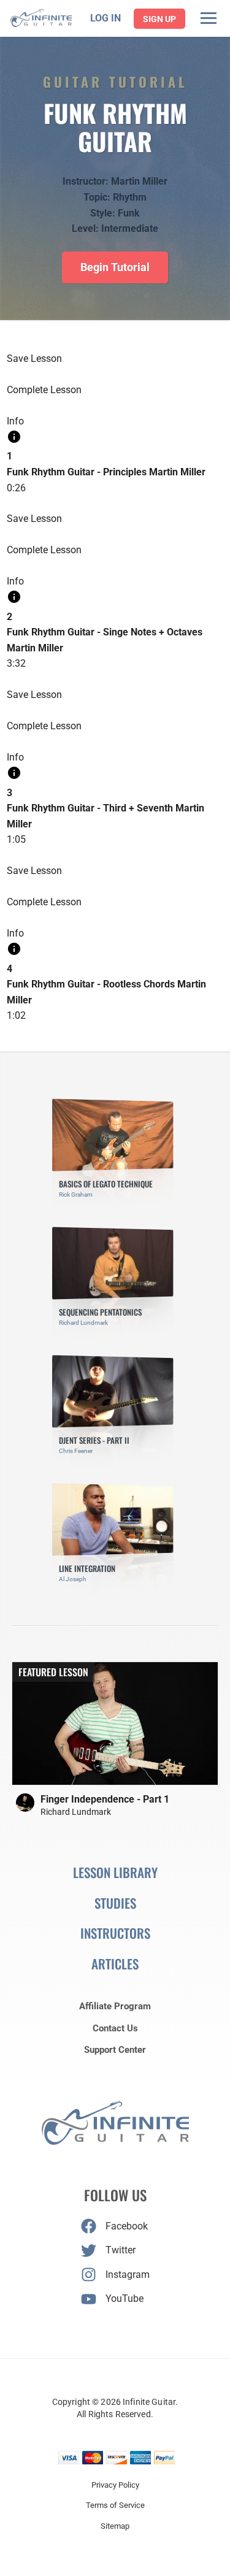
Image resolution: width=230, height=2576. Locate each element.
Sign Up (159, 19)
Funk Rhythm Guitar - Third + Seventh (90, 808)
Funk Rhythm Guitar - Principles (77, 472)
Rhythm (130, 197)
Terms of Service (115, 2505)
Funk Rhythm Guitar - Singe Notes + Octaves (105, 632)
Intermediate (130, 228)
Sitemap (115, 2526)
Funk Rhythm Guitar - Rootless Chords (91, 984)
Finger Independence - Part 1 (105, 1799)
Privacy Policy (115, 2485)
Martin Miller (139, 181)
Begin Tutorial (115, 267)
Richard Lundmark (76, 1812)
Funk (129, 213)
